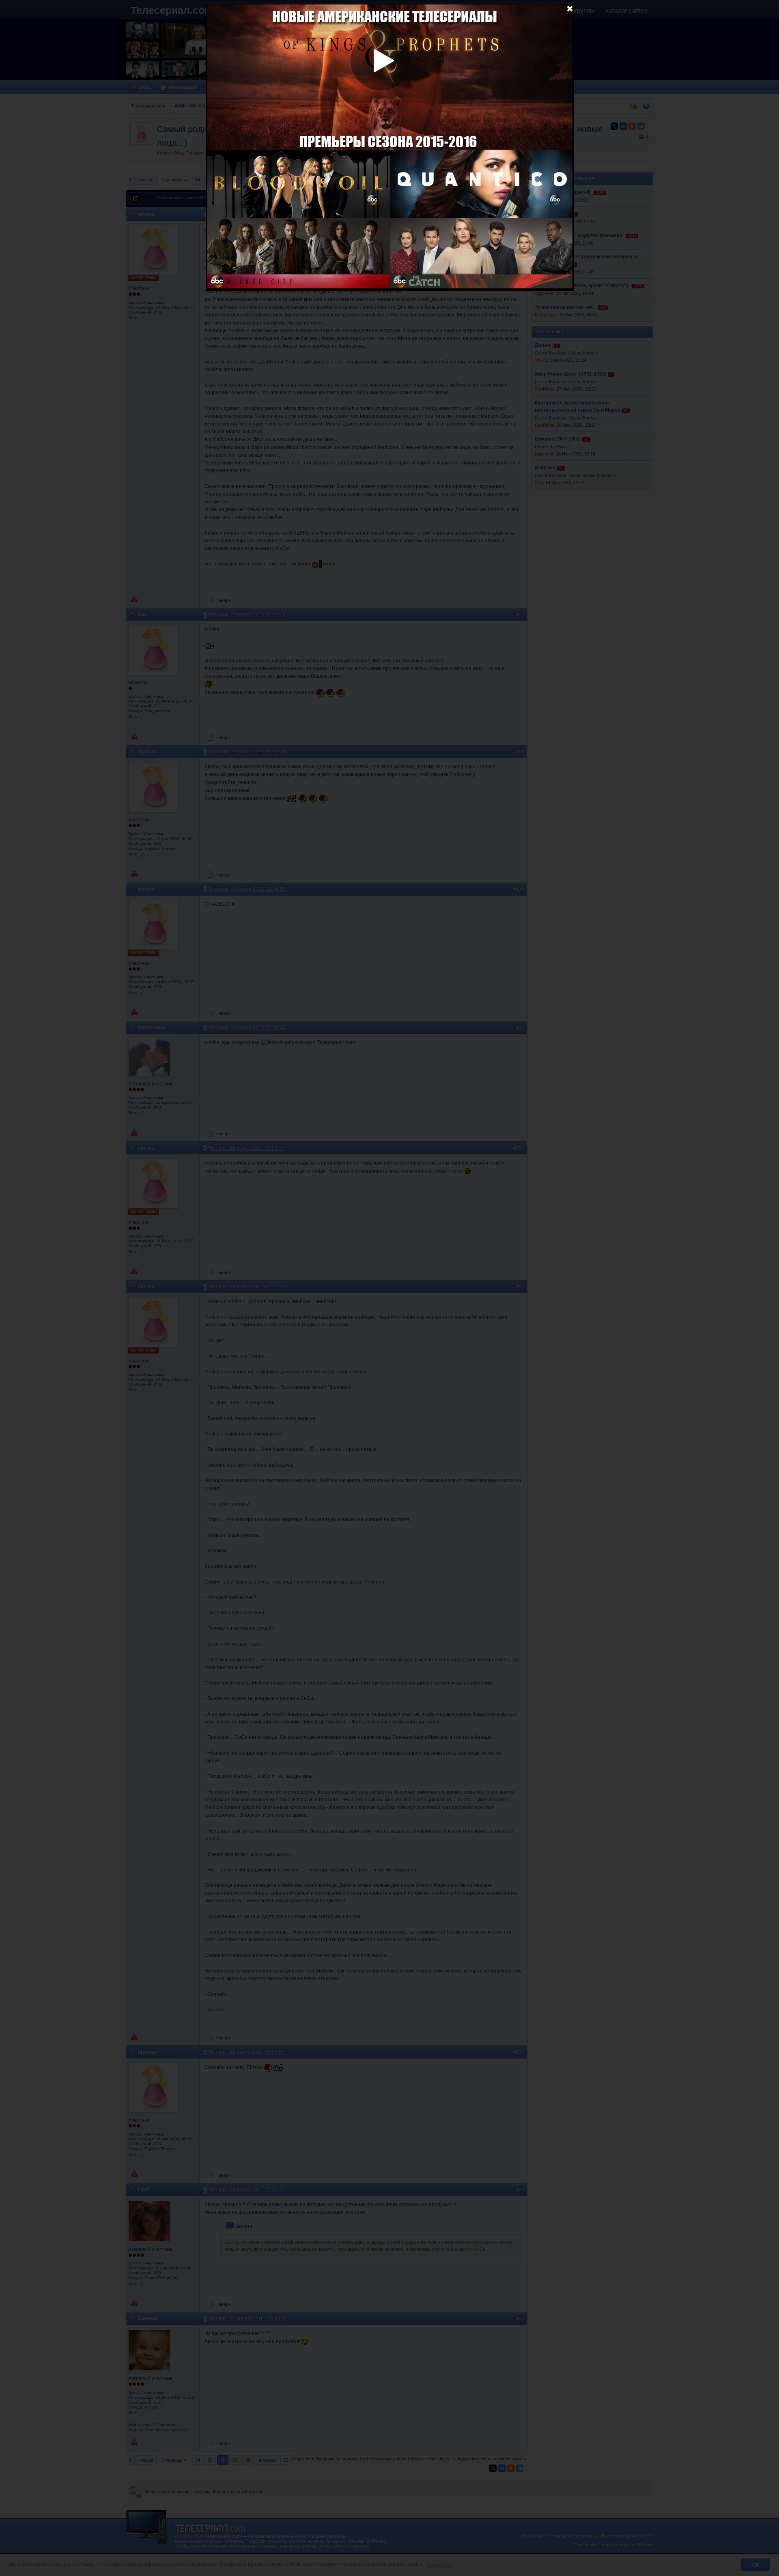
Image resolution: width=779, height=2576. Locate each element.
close (570, 8)
